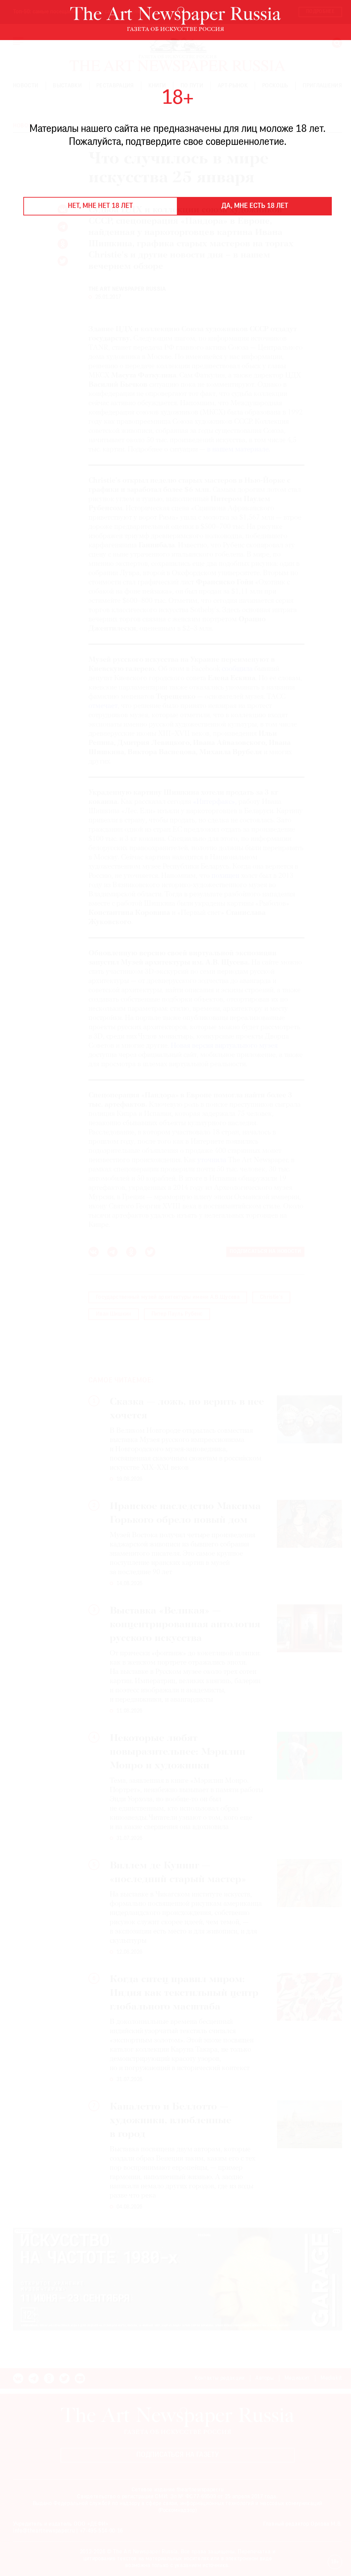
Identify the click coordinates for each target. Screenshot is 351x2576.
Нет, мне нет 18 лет (100, 206)
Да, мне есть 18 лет (255, 206)
